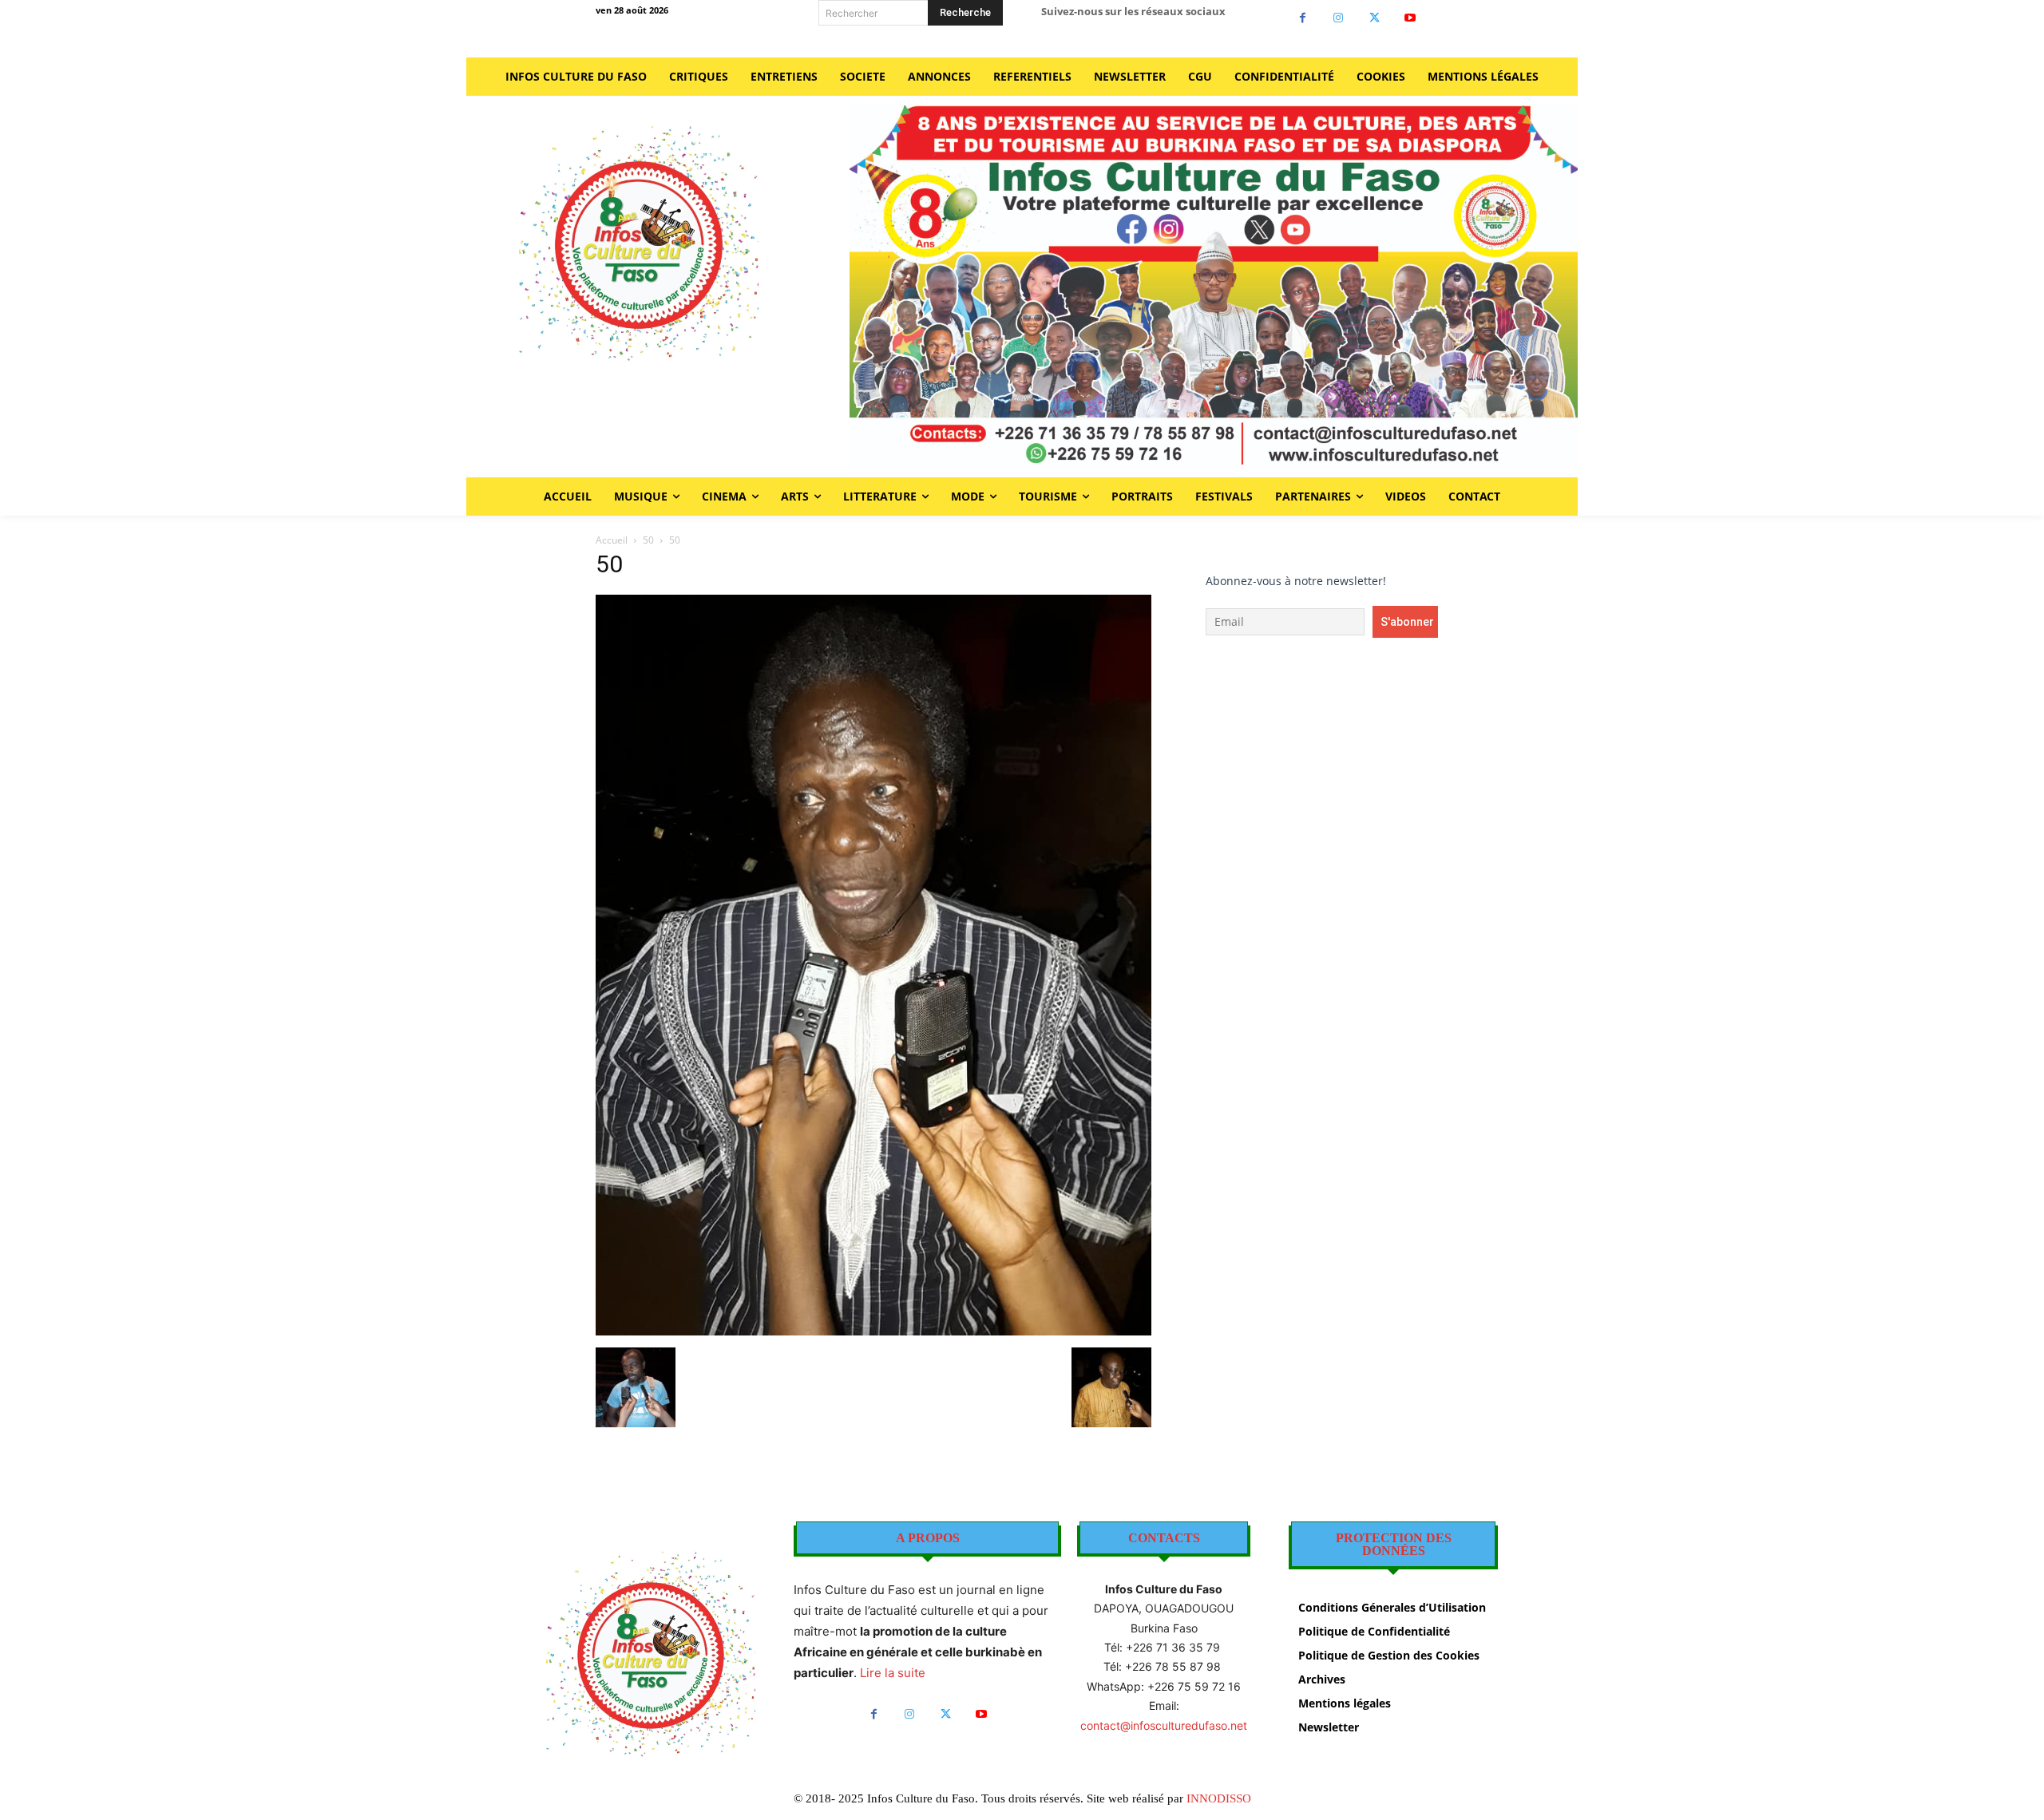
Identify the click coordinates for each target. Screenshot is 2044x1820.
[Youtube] (1410, 18)
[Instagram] (1339, 18)
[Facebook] (1303, 18)
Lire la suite (893, 1673)
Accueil (612, 540)
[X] (1375, 18)
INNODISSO (1219, 1798)
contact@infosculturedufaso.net (1164, 1725)
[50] (873, 1331)
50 (648, 540)
